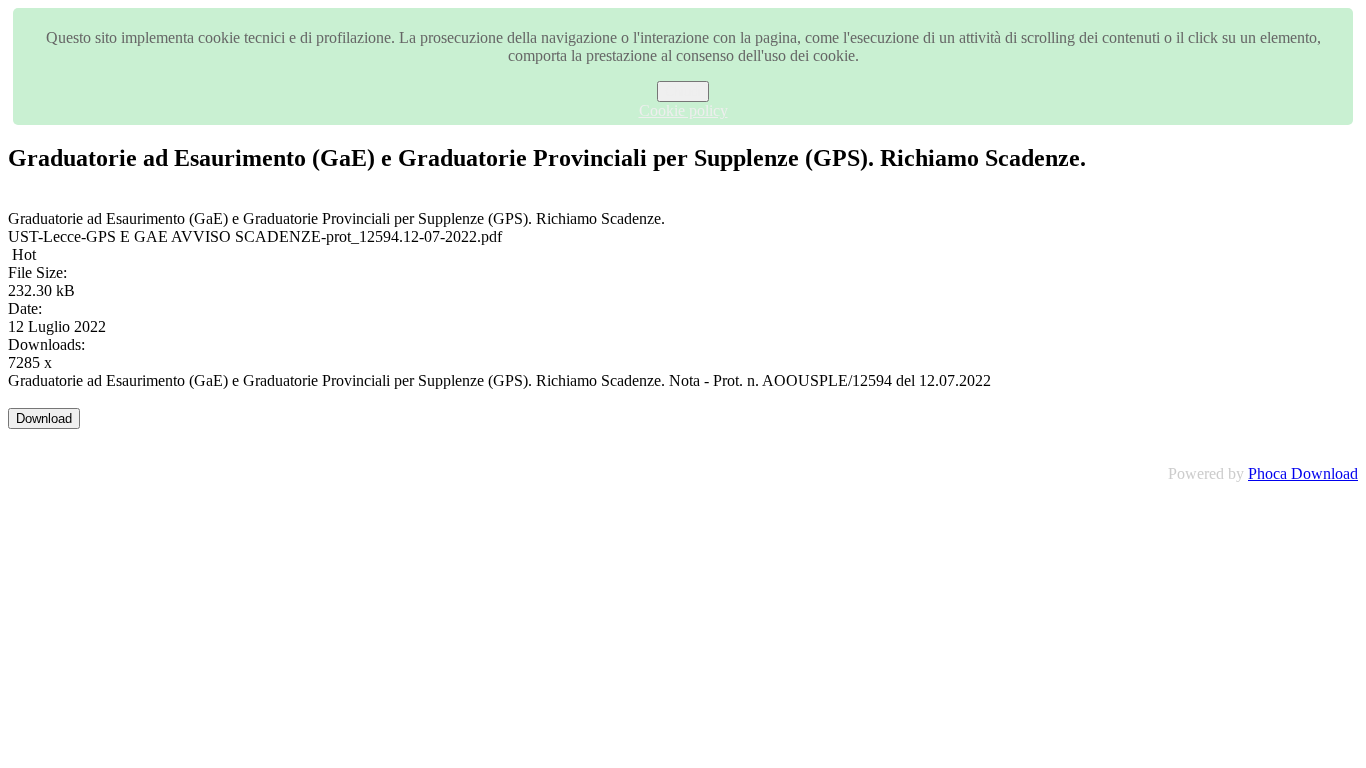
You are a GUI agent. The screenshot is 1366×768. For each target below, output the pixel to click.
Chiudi (683, 91)
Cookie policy (683, 110)
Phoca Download (1303, 473)
